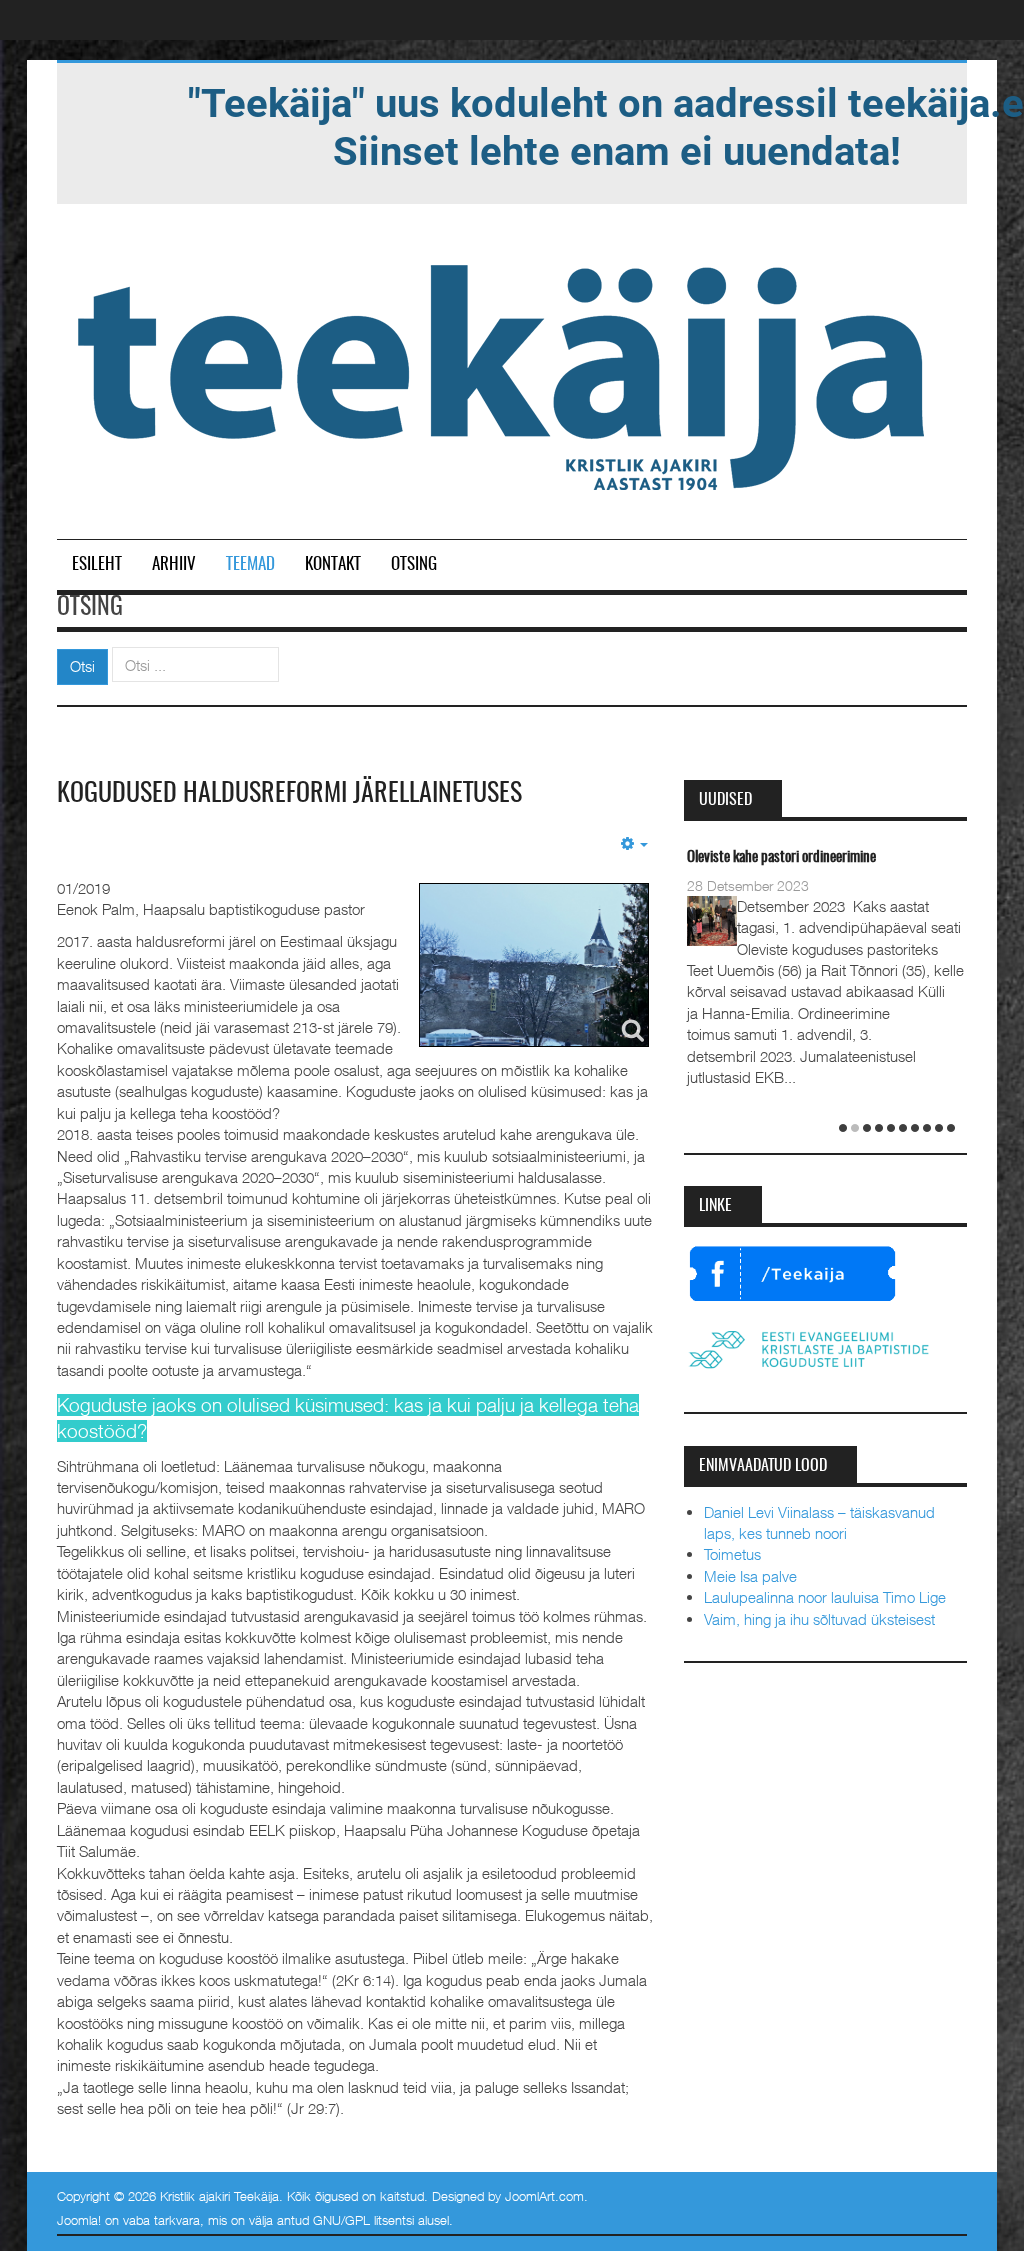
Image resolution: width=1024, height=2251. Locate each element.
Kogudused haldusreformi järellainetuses (289, 794)
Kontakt (333, 564)
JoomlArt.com (544, 2196)
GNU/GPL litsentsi (363, 2220)
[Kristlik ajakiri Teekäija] (505, 373)
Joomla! (79, 2220)
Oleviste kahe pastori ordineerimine (781, 857)
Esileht (97, 564)
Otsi (82, 666)
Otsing (414, 564)
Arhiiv (174, 564)
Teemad (250, 564)
